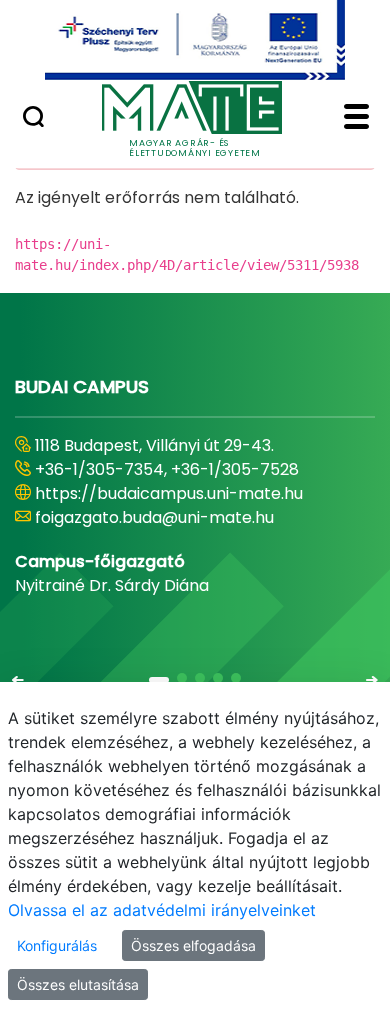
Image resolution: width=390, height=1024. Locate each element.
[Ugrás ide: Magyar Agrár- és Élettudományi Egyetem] (195, 40)
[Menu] (356, 119)
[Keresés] (33, 119)
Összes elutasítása (78, 984)
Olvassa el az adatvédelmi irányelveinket (162, 910)
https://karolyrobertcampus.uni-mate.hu (198, 493)
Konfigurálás (57, 945)
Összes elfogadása (193, 945)
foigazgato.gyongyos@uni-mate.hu (172, 517)
